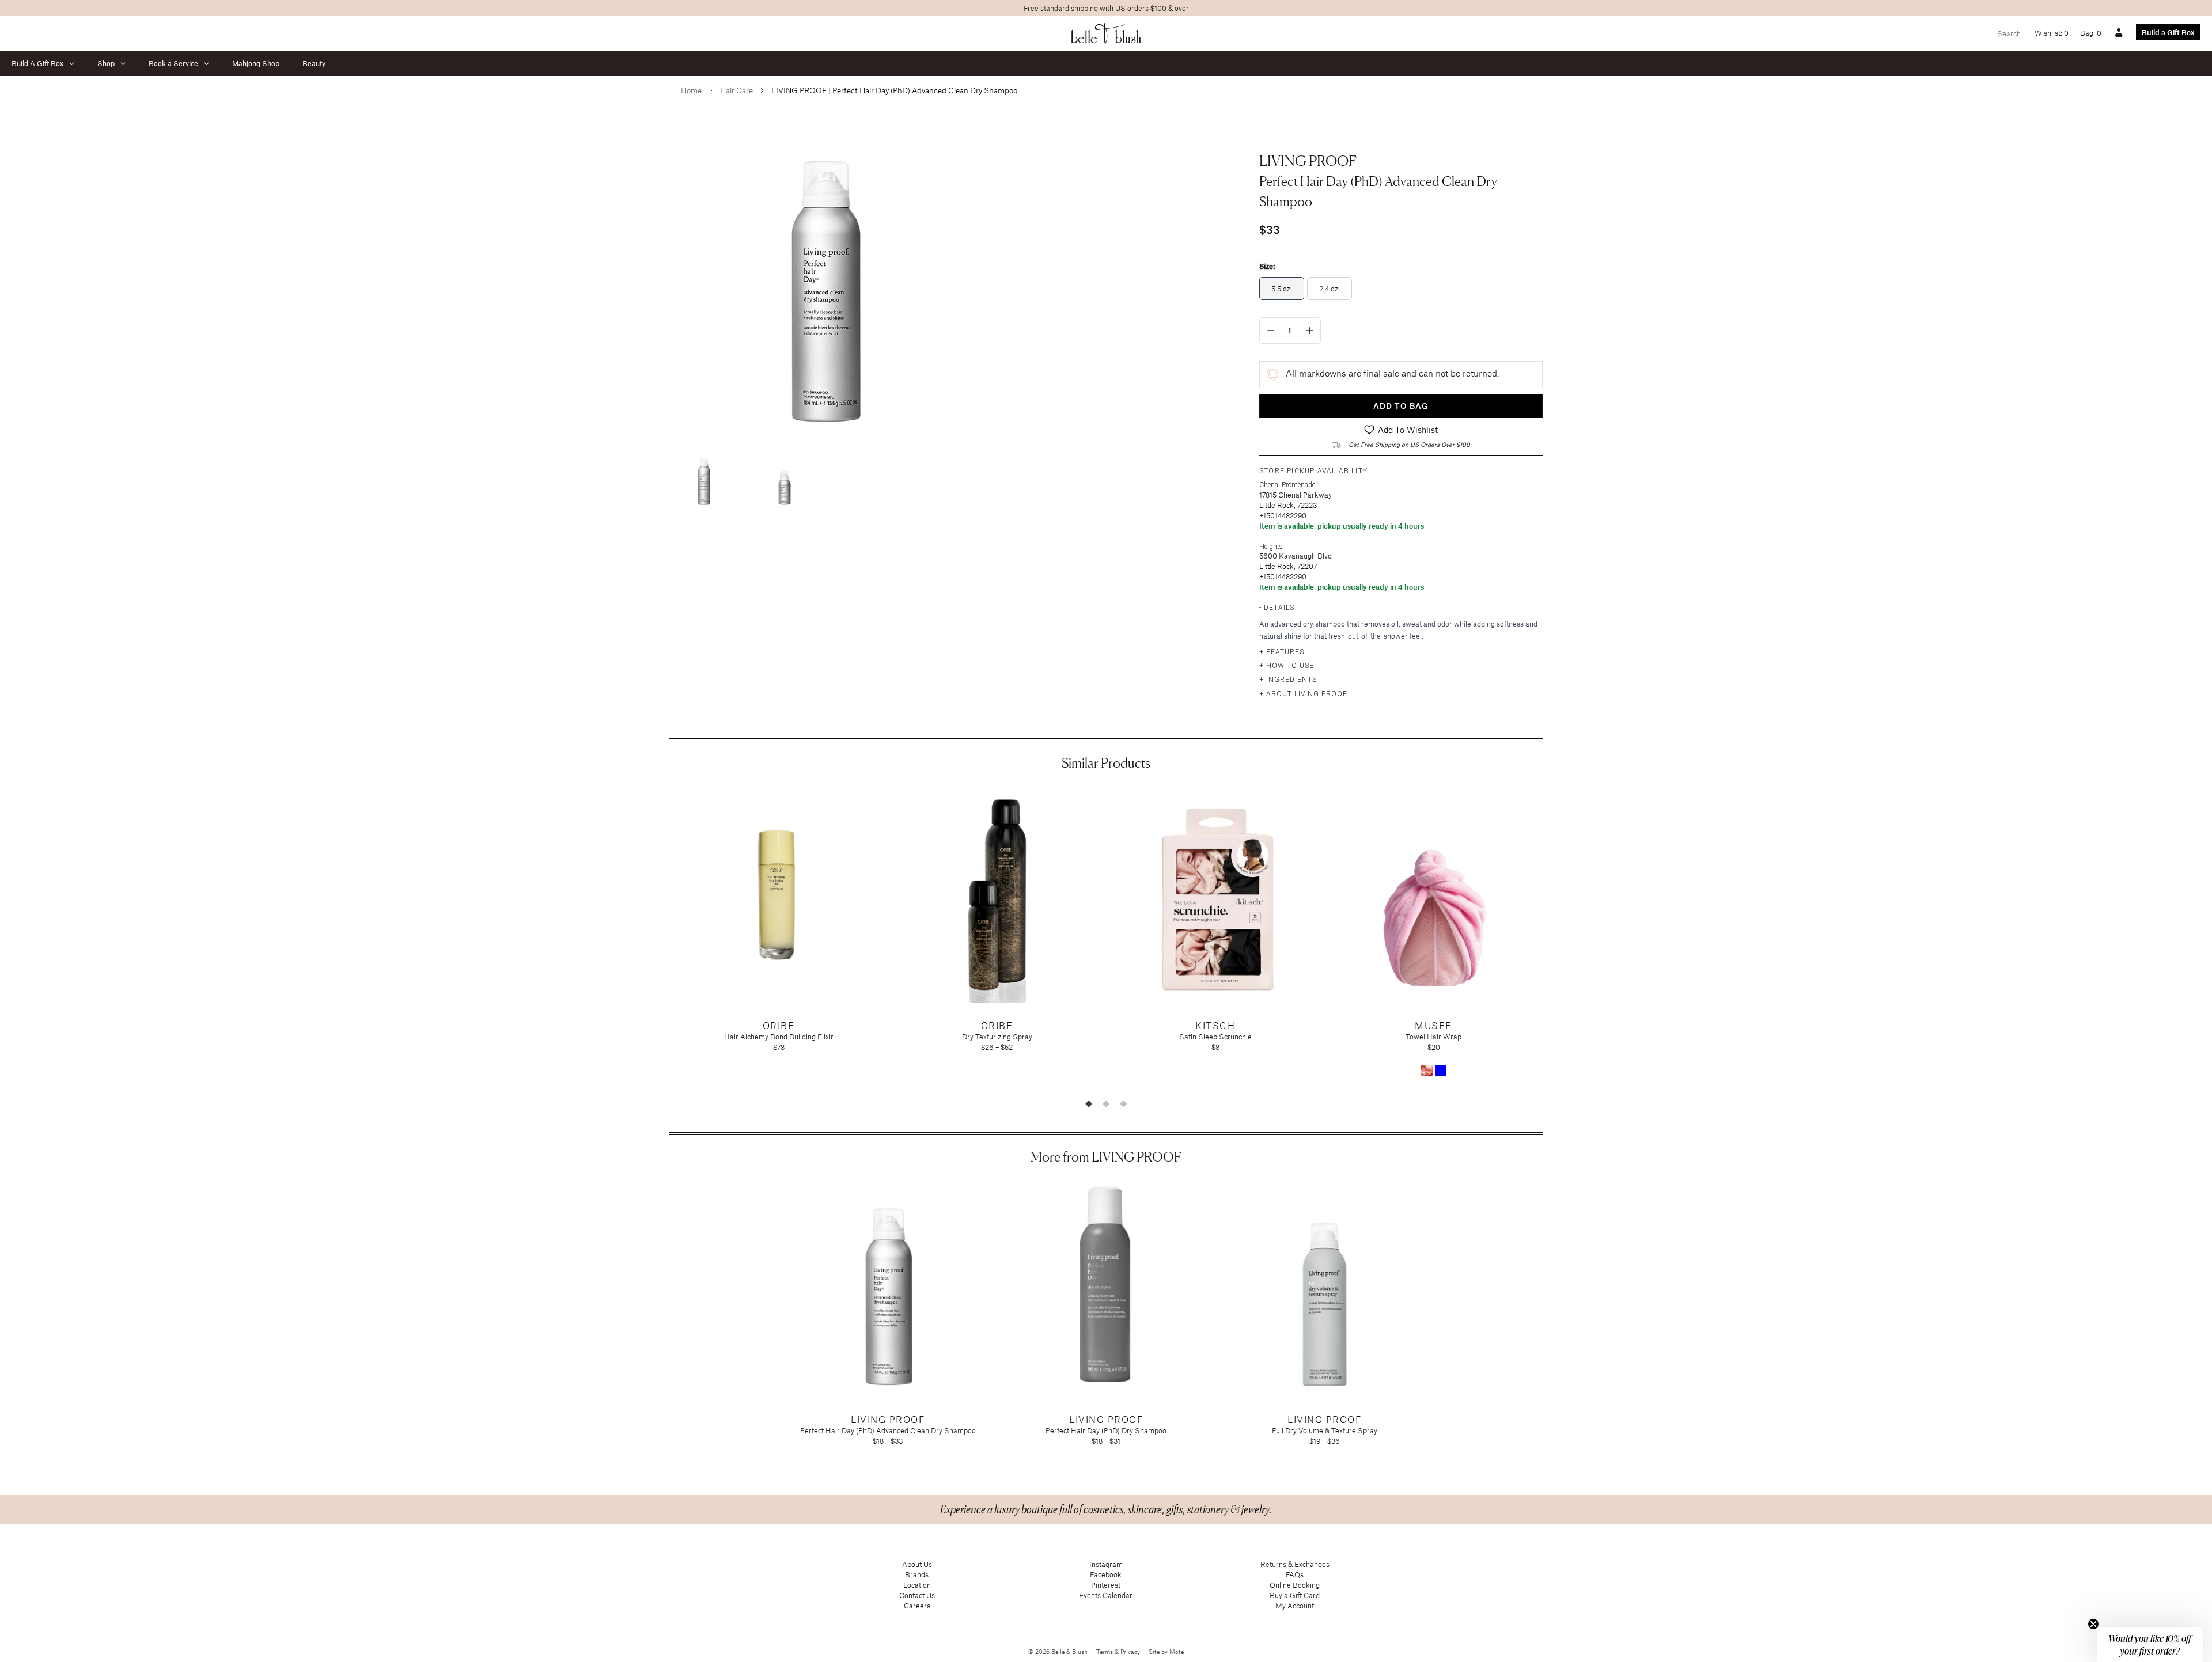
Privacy (1131, 1652)
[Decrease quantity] (1271, 331)
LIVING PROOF (1308, 161)
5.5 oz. (1282, 289)
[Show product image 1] (704, 479)
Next (1551, 940)
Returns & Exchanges (1295, 1564)
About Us (917, 1564)
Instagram (1106, 1564)
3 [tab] (1123, 1103)
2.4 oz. (1330, 289)
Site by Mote (1166, 1652)
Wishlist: (2052, 33)
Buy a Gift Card (1295, 1595)
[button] (2150, 1645)
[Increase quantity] (1310, 331)
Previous (661, 940)
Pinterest (1106, 1585)
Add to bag (1401, 406)
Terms (1105, 1652)
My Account (1295, 1606)
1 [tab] (1089, 1103)
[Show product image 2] (785, 479)
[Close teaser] (2093, 1624)
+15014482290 (1283, 515)
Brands (917, 1574)
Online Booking (1295, 1585)
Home (691, 90)
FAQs (1295, 1574)
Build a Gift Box (2168, 32)
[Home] (1106, 33)
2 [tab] (1106, 1103)
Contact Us (917, 1595)
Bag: (2091, 33)
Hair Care (736, 90)
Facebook (1106, 1574)
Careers (917, 1606)
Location (917, 1585)
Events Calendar (1106, 1595)
